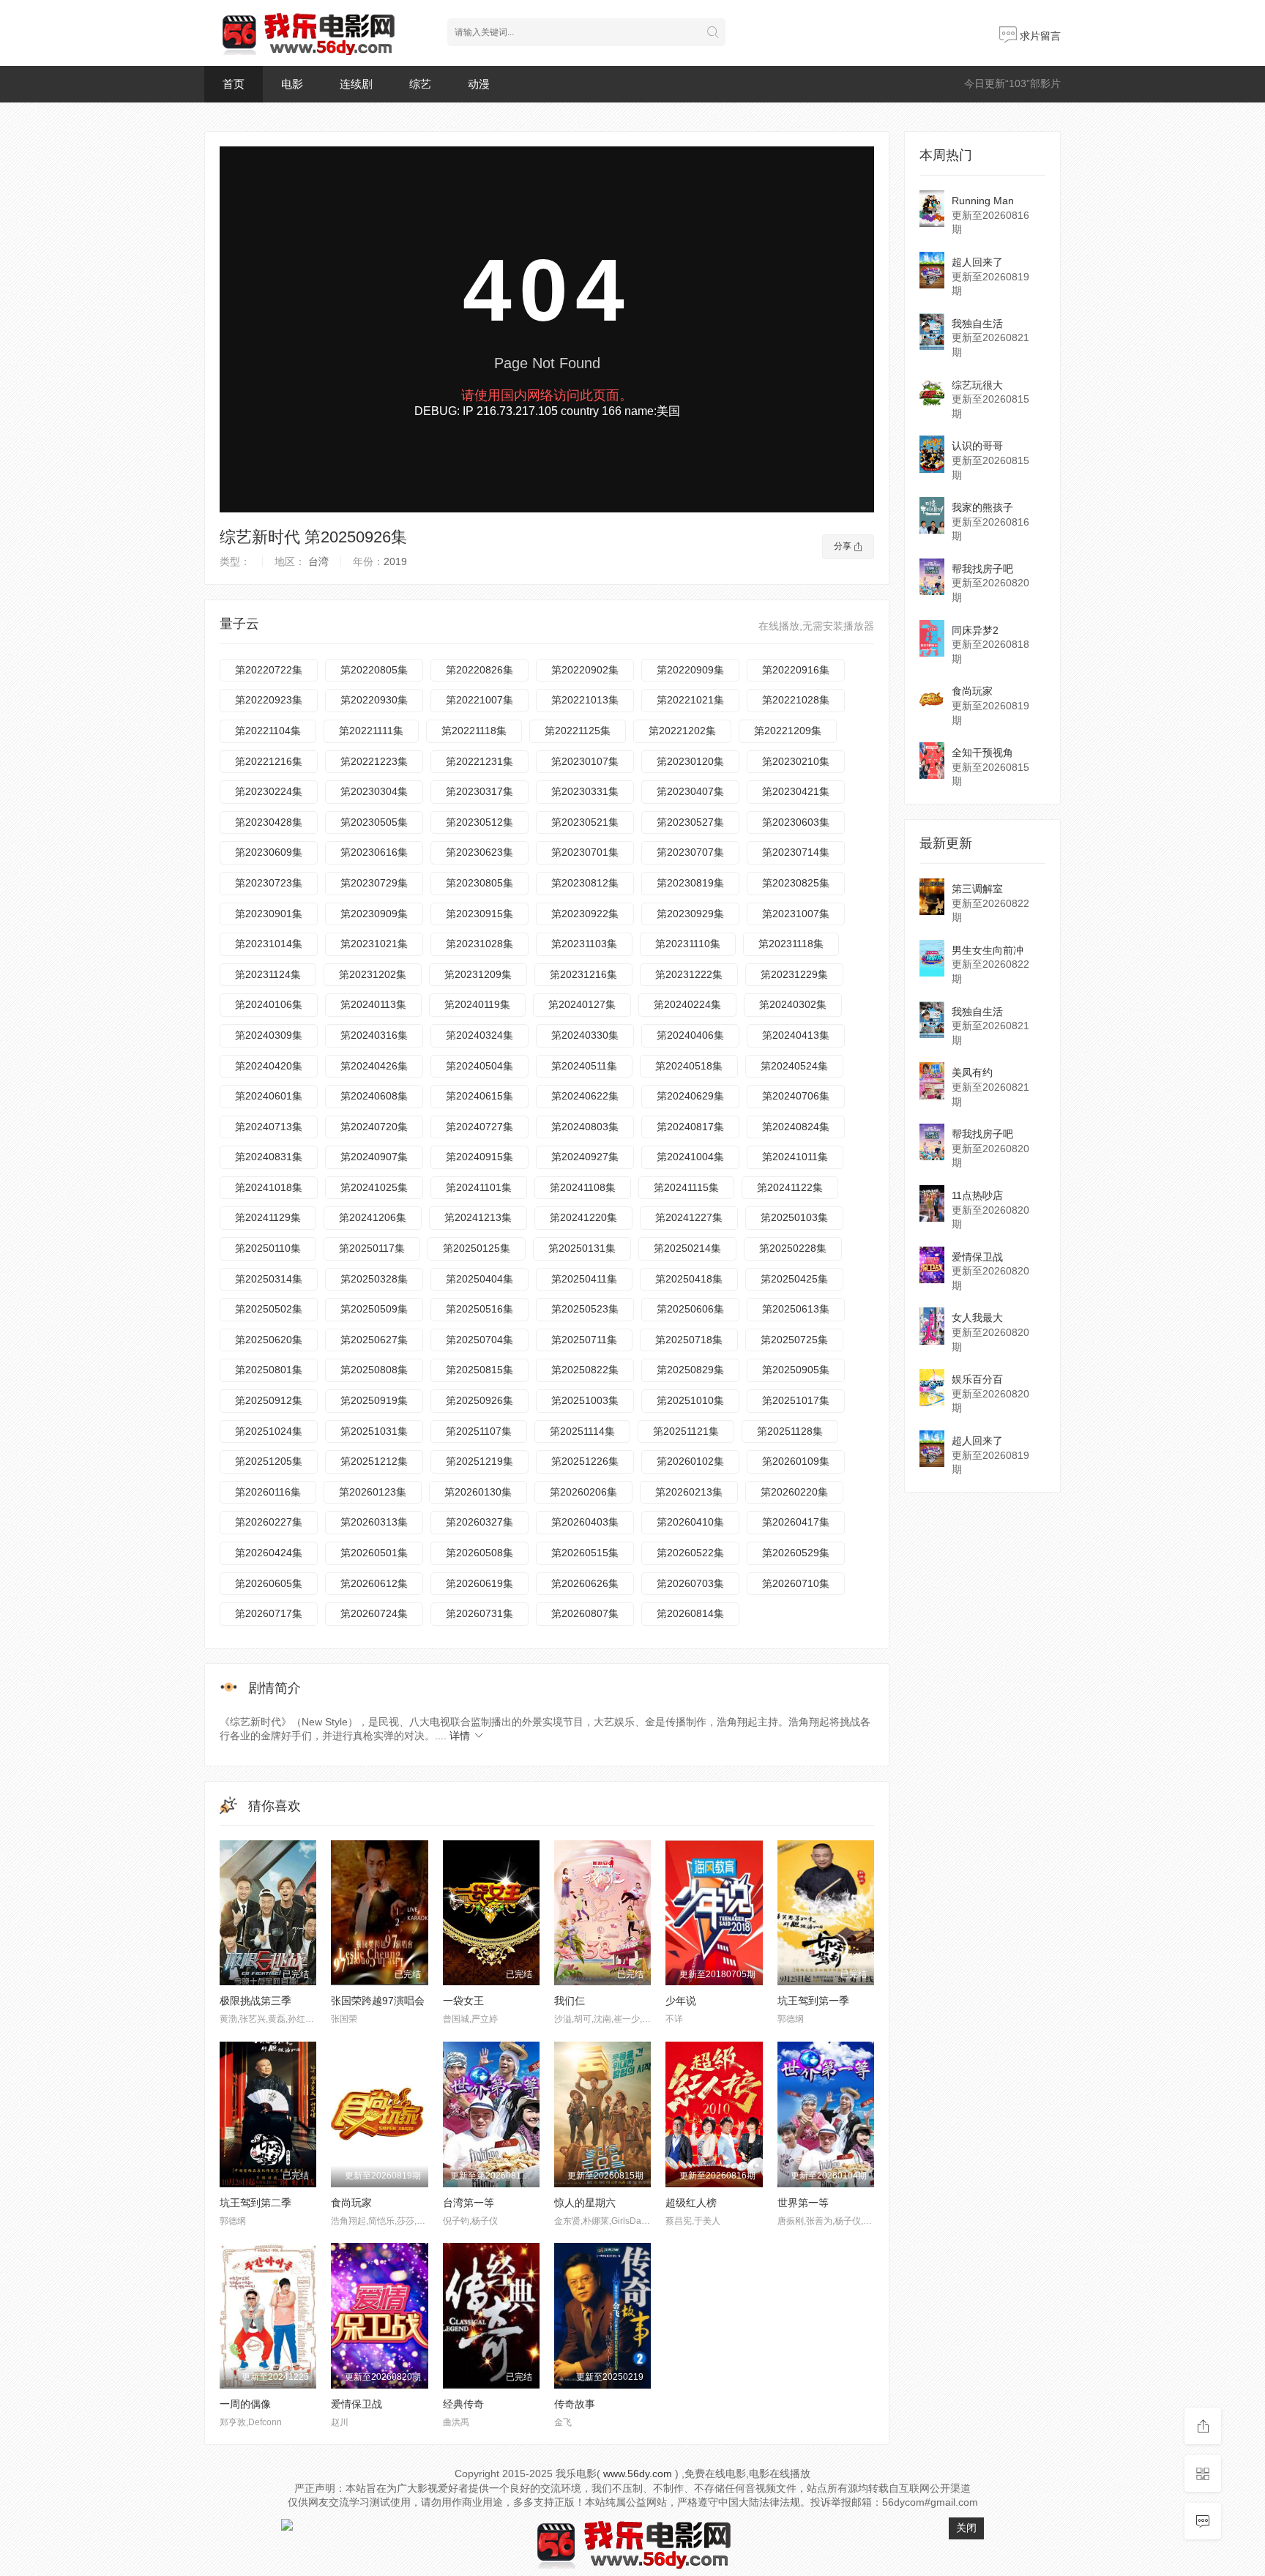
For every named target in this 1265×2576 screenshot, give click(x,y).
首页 (234, 84)
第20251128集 (790, 1431)
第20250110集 (268, 1248)
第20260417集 (796, 1522)
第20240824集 (796, 1127)
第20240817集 (690, 1127)
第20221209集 (788, 731)
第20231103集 (584, 944)
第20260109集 (796, 1461)
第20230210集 (796, 761)
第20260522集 (690, 1553)
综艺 (420, 84)
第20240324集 (479, 1035)
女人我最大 (977, 1318)
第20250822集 (585, 1370)
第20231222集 (689, 974)
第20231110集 (688, 944)
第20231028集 (479, 944)
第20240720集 (374, 1127)
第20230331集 (585, 791)
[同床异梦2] (932, 638)
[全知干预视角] (932, 761)
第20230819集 (690, 883)
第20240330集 (585, 1035)
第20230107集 (585, 761)
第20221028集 (796, 700)
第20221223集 (374, 761)
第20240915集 (479, 1157)
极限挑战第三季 (255, 2001)
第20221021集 (690, 700)
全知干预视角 (982, 753)
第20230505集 (374, 822)
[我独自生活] (932, 332)
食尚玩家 (351, 2203)
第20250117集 (372, 1248)
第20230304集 (374, 791)
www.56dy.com (638, 2474)
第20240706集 (796, 1096)
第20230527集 (690, 822)
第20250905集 (796, 1370)
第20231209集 (478, 974)
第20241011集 (795, 1157)
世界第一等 (803, 2203)
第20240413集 (796, 1035)
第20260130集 (478, 1492)
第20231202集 (373, 974)
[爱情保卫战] (932, 1265)
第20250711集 (584, 1340)
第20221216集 (269, 761)
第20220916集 (796, 670)
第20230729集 (374, 883)
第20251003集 (585, 1400)
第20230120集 (690, 761)
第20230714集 (796, 852)
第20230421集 (796, 791)
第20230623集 (479, 852)
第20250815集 (479, 1370)
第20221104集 (268, 731)
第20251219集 (479, 1461)
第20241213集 (478, 1217)
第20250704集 (479, 1340)
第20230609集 (269, 852)
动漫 (479, 84)
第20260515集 (585, 1553)
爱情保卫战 (357, 2404)
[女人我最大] (932, 1326)
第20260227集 (269, 1522)
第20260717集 (269, 1613)
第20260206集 (583, 1492)
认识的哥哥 (977, 446)
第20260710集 (796, 1583)
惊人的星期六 (585, 2203)
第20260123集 (373, 1492)
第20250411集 (584, 1279)
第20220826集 (479, 670)
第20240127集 (582, 1004)
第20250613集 (796, 1309)
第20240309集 (269, 1035)
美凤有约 (972, 1072)
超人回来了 (977, 262)
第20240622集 (585, 1096)
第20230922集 (585, 914)
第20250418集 (689, 1279)
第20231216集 (583, 974)
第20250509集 (374, 1309)
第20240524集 (794, 1066)
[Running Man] (932, 209)
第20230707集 (690, 852)
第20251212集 (374, 1461)
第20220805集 (374, 670)
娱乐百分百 (977, 1379)
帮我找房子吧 (982, 569)
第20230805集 (479, 883)
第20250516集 (479, 1309)
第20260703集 (690, 1583)
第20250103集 (794, 1217)
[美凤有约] (932, 1080)
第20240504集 (479, 1066)
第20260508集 (479, 1553)
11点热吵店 (977, 1195)
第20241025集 (374, 1187)
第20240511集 (584, 1066)
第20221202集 (682, 731)
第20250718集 (689, 1340)
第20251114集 (582, 1431)
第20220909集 (690, 670)
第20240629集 (690, 1096)
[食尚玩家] (932, 699)
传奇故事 (575, 2404)
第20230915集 (479, 914)
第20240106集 (269, 1004)
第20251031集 (374, 1431)
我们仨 (570, 2001)
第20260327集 (479, 1522)
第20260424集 (269, 1553)
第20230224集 (269, 791)
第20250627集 (374, 1340)
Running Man (983, 201)
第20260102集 (690, 1461)
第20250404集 (479, 1279)
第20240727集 (479, 1127)
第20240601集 (269, 1096)
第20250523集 (585, 1309)
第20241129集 (268, 1217)
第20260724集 (374, 1613)
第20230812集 (585, 883)
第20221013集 (585, 700)
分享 (844, 546)
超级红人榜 (691, 2203)
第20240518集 (689, 1066)
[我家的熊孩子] (932, 515)
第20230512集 (479, 822)
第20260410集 (690, 1522)
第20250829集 (690, 1370)
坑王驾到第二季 (255, 2203)
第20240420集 (269, 1066)
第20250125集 (477, 1248)
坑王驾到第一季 (813, 2001)
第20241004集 (690, 1157)
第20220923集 (269, 700)
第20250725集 (794, 1340)
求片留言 (1039, 36)
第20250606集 (690, 1309)
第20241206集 (373, 1217)
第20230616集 (374, 852)
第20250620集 (269, 1340)
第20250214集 (687, 1248)
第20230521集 (585, 822)
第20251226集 (585, 1461)
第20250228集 (793, 1248)
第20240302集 (793, 1004)
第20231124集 (268, 974)
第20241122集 (790, 1187)
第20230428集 (269, 822)
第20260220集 (794, 1492)
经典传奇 (463, 2404)
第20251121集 (686, 1431)
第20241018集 (269, 1187)
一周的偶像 (245, 2404)
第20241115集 (686, 1187)
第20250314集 (269, 1279)
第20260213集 (689, 1492)
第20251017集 (796, 1400)
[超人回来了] (932, 270)
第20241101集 (479, 1187)
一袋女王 (463, 2001)
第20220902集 (585, 670)
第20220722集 (269, 670)
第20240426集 (374, 1066)
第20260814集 (690, 1613)
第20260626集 (585, 1583)
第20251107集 (479, 1431)
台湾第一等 (469, 2203)
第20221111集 (371, 731)
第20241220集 (583, 1217)
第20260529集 (796, 1553)
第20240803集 (585, 1127)
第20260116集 (268, 1492)
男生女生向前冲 (988, 950)
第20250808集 (374, 1370)
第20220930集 (374, 700)
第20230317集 (479, 791)
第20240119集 (477, 1004)
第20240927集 (585, 1157)
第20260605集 (269, 1583)
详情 (461, 1736)
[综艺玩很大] (932, 393)
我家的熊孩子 (982, 507)
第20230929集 (690, 914)
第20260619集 (479, 1583)
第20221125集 (578, 731)
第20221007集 (479, 700)
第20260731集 (479, 1613)
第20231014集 (269, 944)
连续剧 (356, 84)
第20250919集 (374, 1400)
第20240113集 (373, 1004)
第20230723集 (269, 883)
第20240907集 (374, 1157)
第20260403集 (585, 1522)
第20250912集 (269, 1400)
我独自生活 (977, 324)
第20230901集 (269, 914)
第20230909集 (374, 914)
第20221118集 (474, 731)
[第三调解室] (932, 897)
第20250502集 (269, 1309)
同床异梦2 (975, 630)
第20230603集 (796, 822)
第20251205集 (269, 1461)
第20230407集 (690, 791)
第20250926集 (479, 1400)
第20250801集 (269, 1370)
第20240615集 (479, 1096)
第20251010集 (690, 1400)
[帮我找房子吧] (932, 577)
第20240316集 (374, 1035)
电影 (292, 84)
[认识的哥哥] (932, 454)
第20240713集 (269, 1127)
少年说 (681, 2001)
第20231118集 (791, 944)
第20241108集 (583, 1187)
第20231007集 (796, 914)
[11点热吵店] (932, 1203)
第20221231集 (479, 761)
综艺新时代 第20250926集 (313, 537)
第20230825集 (796, 883)
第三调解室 (977, 889)
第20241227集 (689, 1217)
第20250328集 (374, 1279)
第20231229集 (794, 974)
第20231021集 (374, 944)
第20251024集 (269, 1431)
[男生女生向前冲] (932, 958)
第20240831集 (269, 1157)
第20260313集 (374, 1522)
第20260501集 (374, 1553)
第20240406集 (690, 1035)
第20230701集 (585, 852)
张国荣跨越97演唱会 (378, 2001)
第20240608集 (374, 1096)
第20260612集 (374, 1583)
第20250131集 (582, 1248)
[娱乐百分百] (932, 1387)
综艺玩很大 (977, 385)
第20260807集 (585, 1613)
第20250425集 (794, 1279)
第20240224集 (687, 1004)
